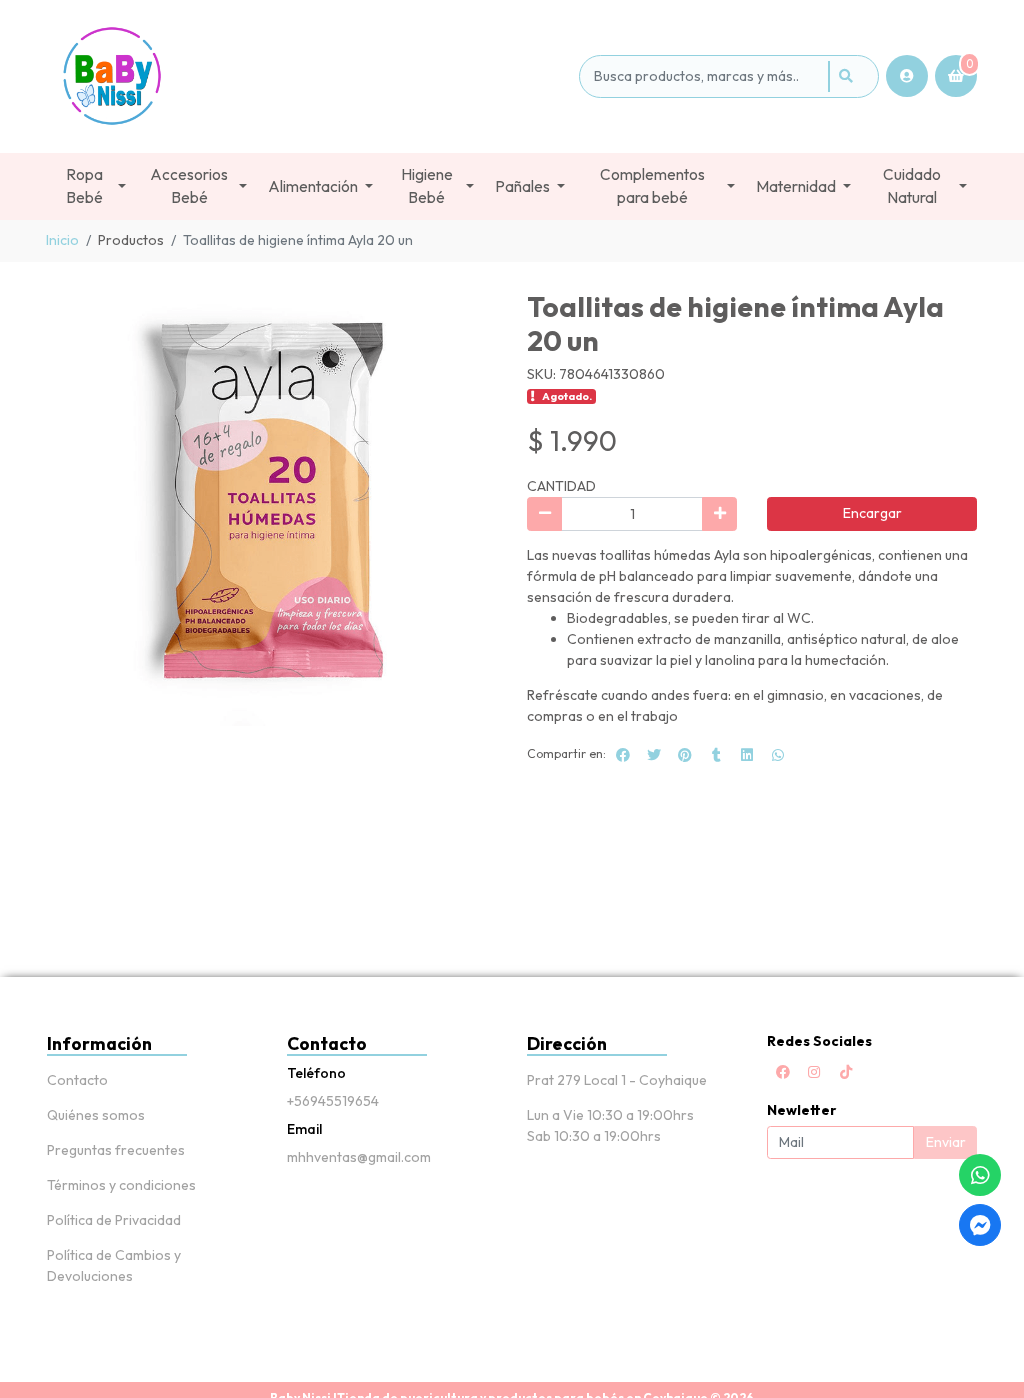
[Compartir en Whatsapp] (778, 755)
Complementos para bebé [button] (652, 186)
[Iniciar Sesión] (907, 76)
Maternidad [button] (796, 186)
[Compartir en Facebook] (623, 755)
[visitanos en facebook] (783, 1072)
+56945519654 (333, 1101)
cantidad (561, 486)
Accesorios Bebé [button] (189, 186)
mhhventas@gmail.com (359, 1157)
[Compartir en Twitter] (654, 755)
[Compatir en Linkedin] (747, 755)
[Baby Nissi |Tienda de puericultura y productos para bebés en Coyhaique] (309, 76)
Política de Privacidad (114, 1220)
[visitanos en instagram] (814, 1072)
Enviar (946, 1142)
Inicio (62, 240)
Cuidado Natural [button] (912, 186)
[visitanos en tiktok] (846, 1072)
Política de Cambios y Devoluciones (114, 1265)
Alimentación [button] (313, 186)
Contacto (77, 1080)
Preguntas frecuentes (116, 1150)
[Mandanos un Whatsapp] (980, 1175)
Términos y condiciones (121, 1185)
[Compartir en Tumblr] (716, 755)
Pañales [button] (522, 186)
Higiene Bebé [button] (427, 186)
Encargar (872, 513)
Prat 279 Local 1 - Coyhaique (617, 1080)
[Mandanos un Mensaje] (980, 1225)
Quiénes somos (96, 1115)
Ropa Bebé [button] (84, 186)
